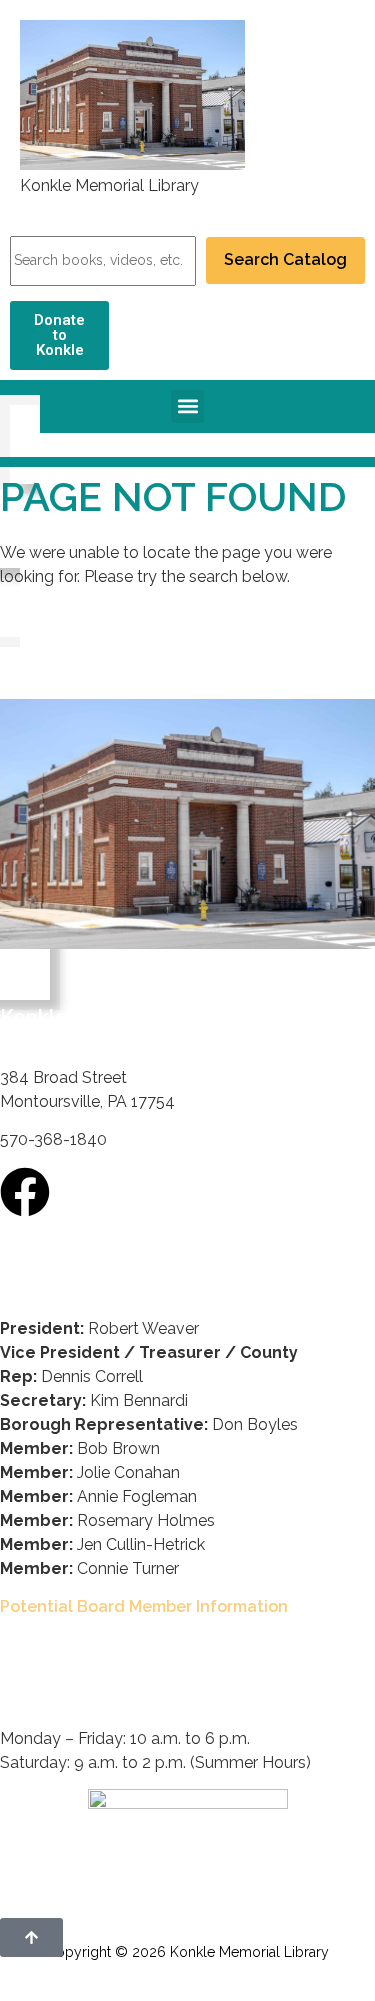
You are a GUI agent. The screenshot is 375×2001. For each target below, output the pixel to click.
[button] (187, 406)
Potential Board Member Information (144, 1606)
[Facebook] (25, 1192)
